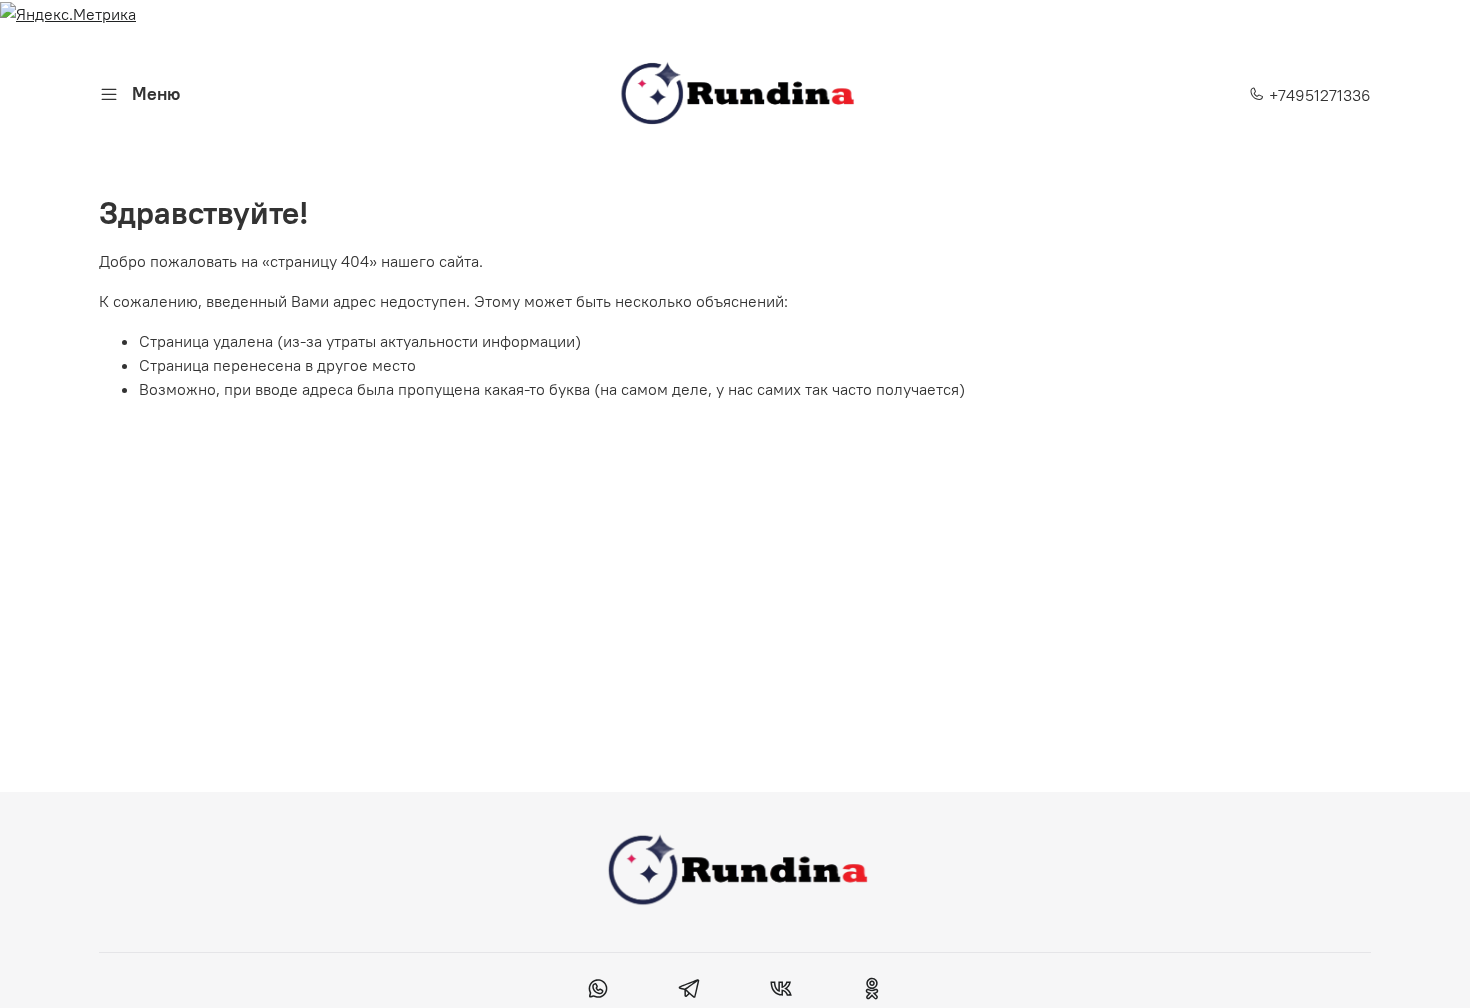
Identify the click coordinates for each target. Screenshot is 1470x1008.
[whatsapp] (598, 991)
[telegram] (689, 991)
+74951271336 (1318, 95)
